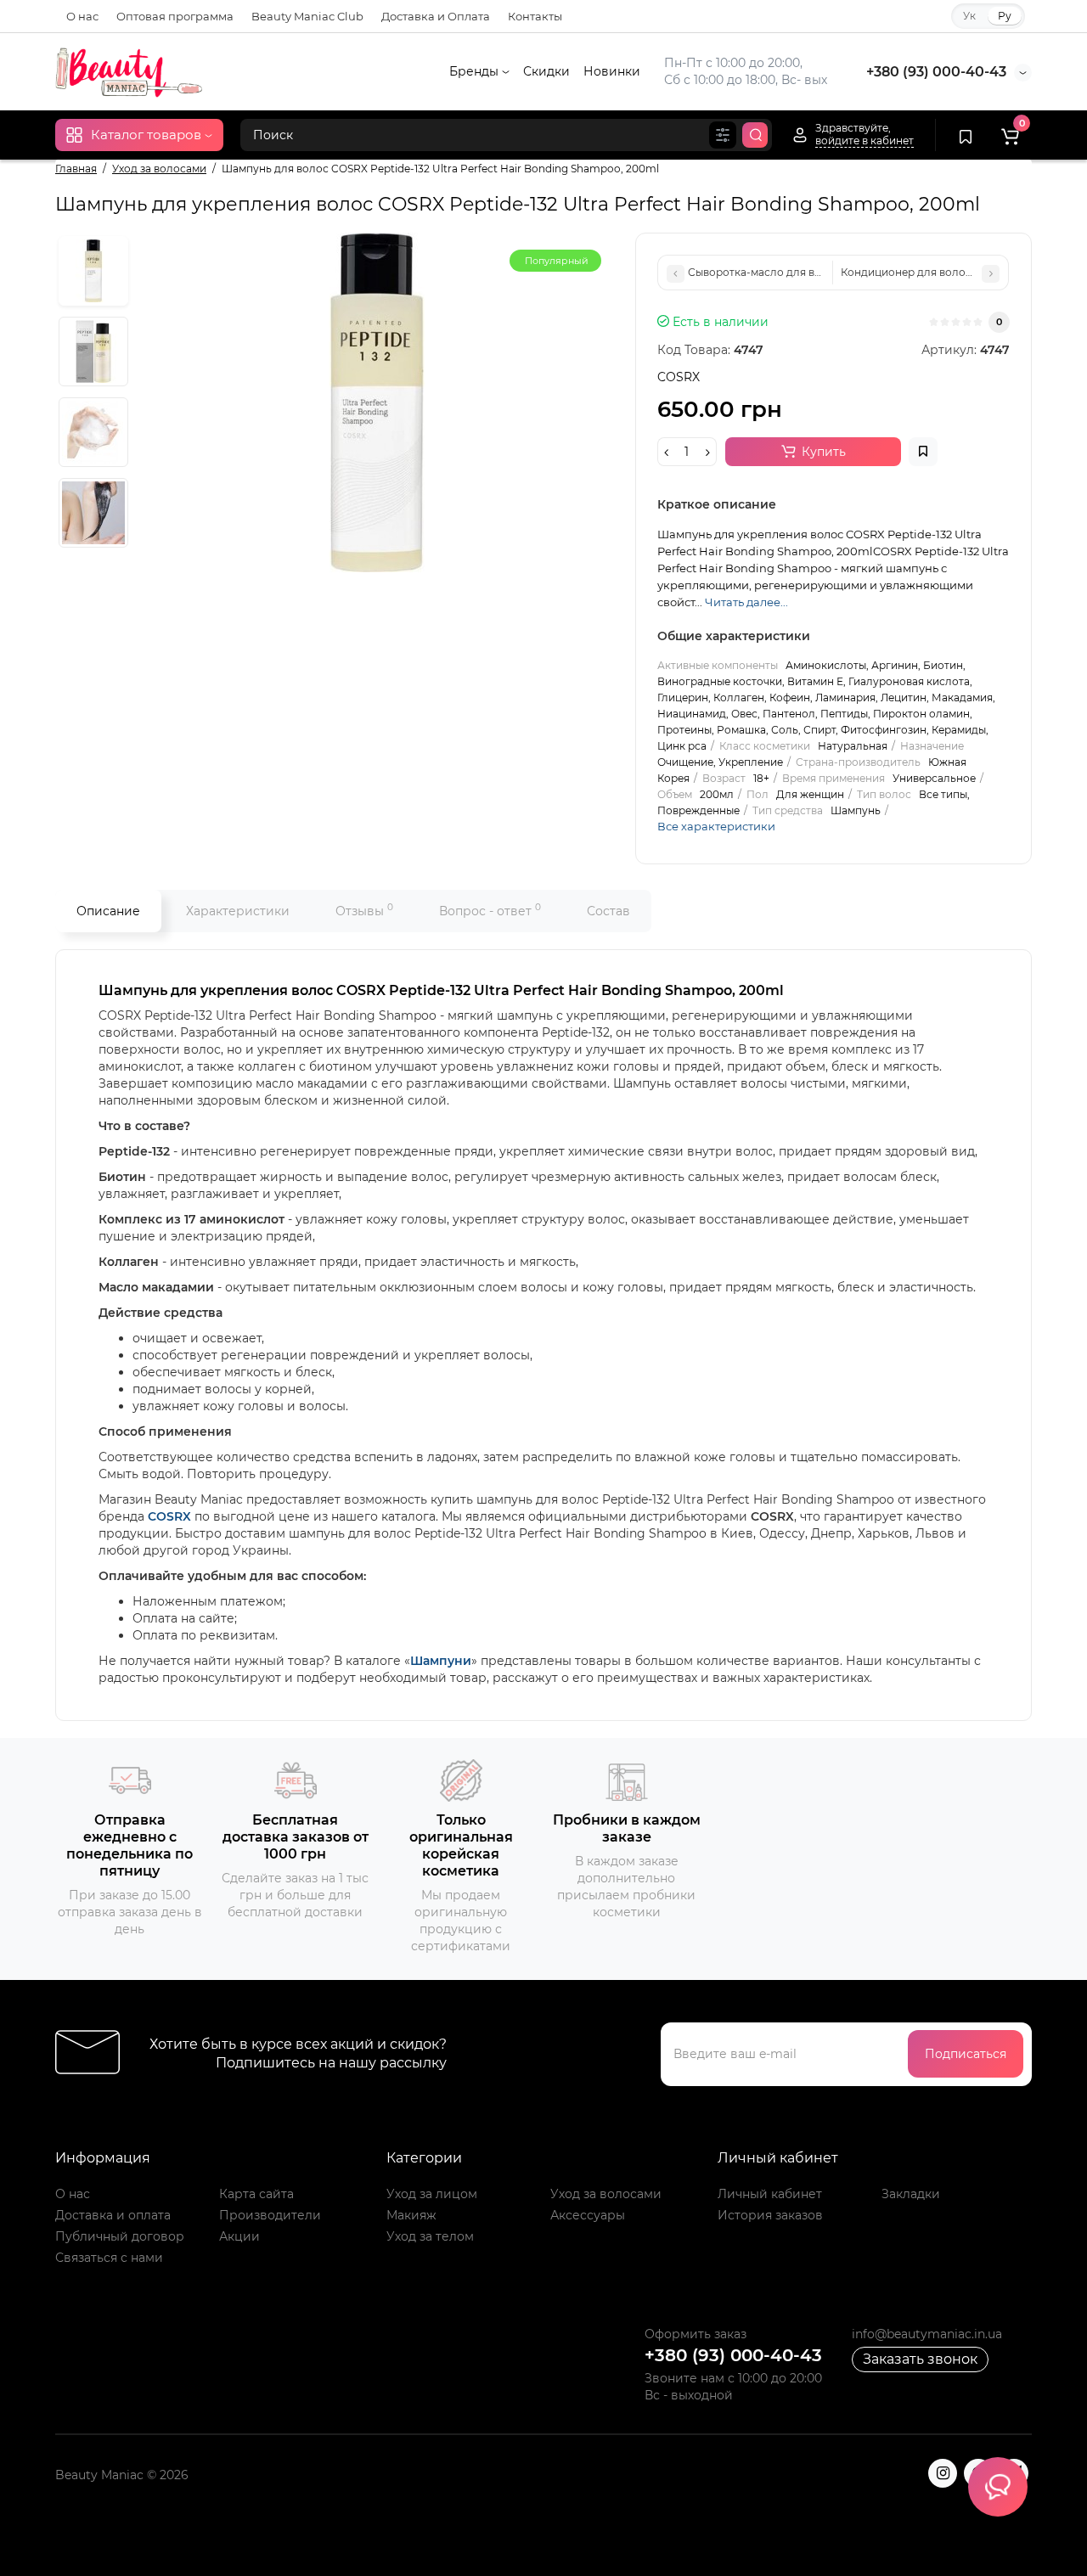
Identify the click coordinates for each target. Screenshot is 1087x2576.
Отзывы (364, 910)
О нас (82, 16)
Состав (608, 911)
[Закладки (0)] (966, 135)
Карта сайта (256, 2194)
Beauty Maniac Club (307, 16)
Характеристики (238, 911)
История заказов (770, 2215)
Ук (969, 16)
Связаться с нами (109, 2258)
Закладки (911, 2194)
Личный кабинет (770, 2194)
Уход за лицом (432, 2194)
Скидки (546, 71)
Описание (108, 911)
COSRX (169, 1516)
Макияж (411, 2215)
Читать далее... (746, 602)
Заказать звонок (920, 2359)
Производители (270, 2215)
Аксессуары (588, 2215)
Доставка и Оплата (436, 16)
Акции (239, 2236)
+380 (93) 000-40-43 (936, 72)
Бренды (476, 71)
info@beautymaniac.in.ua (927, 2334)
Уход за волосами (606, 2194)
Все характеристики (716, 826)
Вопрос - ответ (490, 910)
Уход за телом (430, 2236)
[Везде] (723, 135)
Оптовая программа (175, 16)
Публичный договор (120, 2236)
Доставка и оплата (113, 2215)
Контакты (535, 16)
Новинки (612, 71)
